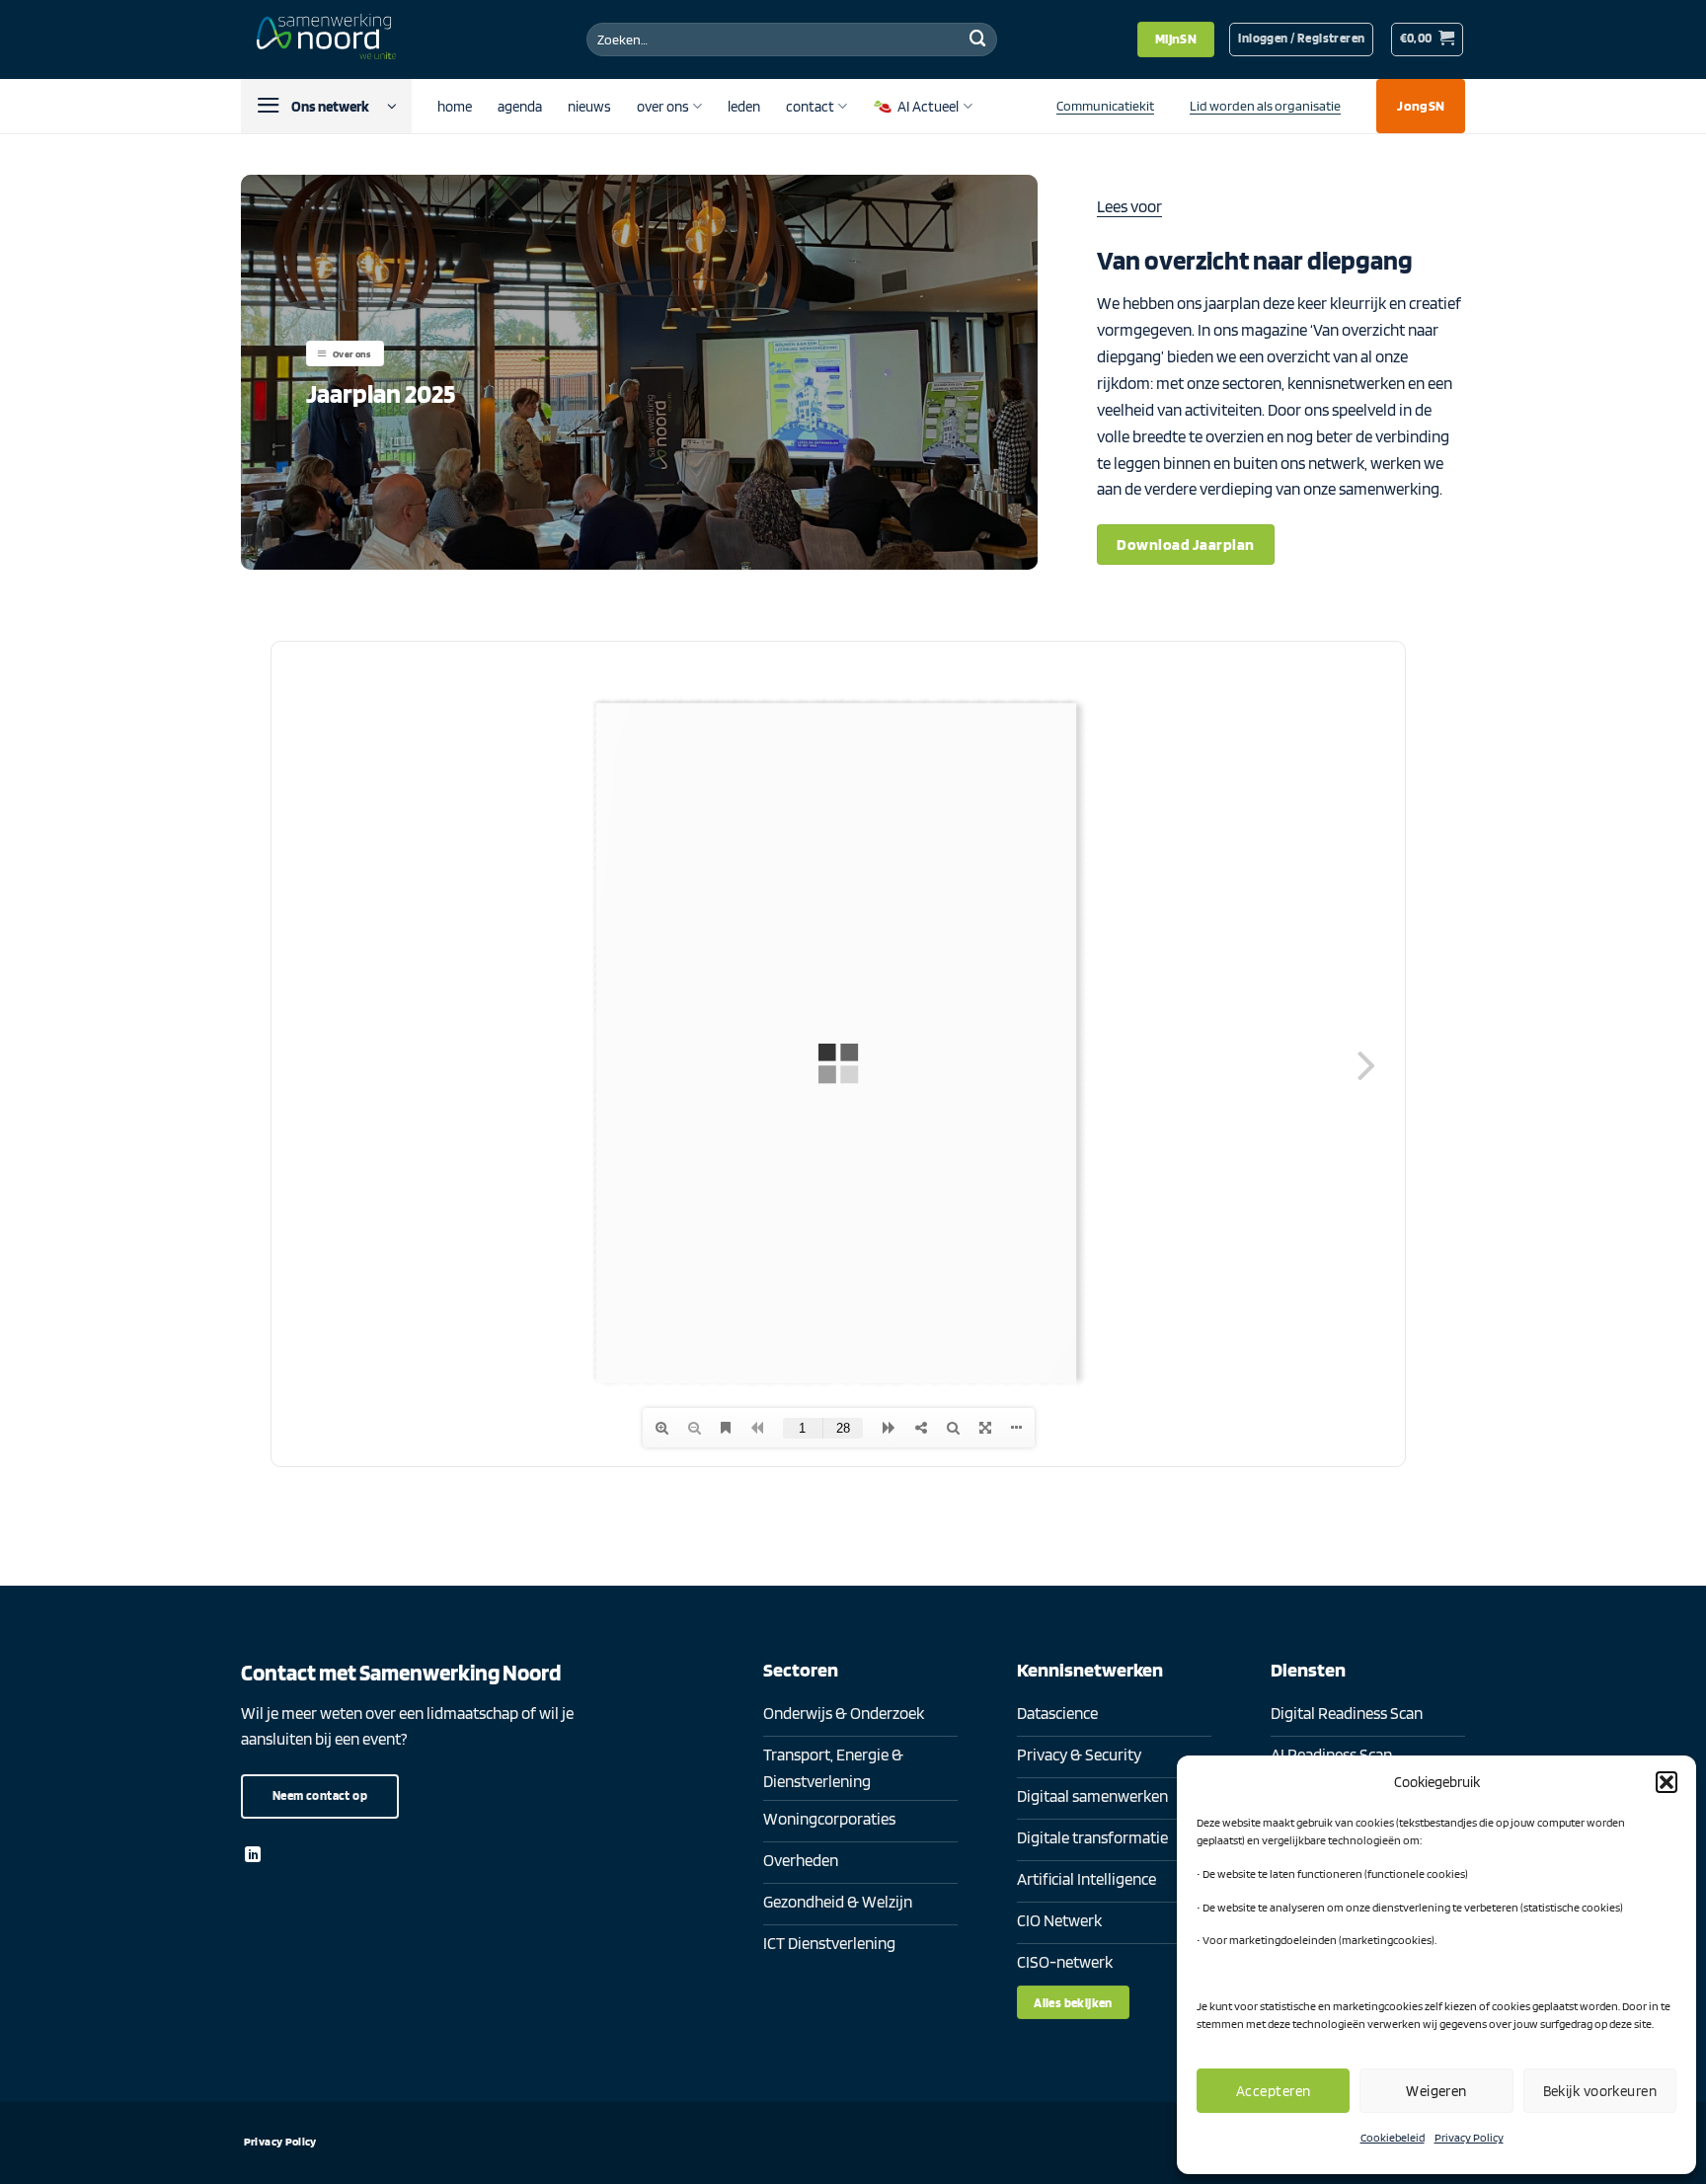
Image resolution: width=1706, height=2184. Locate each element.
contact (810, 106)
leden (744, 106)
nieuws (589, 106)
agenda (520, 106)
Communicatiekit (1105, 105)
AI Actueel (928, 106)
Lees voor (1129, 206)
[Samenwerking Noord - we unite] (330, 39)
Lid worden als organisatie (1265, 105)
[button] (1667, 1782)
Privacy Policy (1469, 2137)
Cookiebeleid (1393, 2137)
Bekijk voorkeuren (1600, 2091)
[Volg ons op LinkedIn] (253, 1855)
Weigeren (1436, 2091)
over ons (663, 106)
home (455, 106)
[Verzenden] (977, 39)
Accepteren (1274, 2091)
